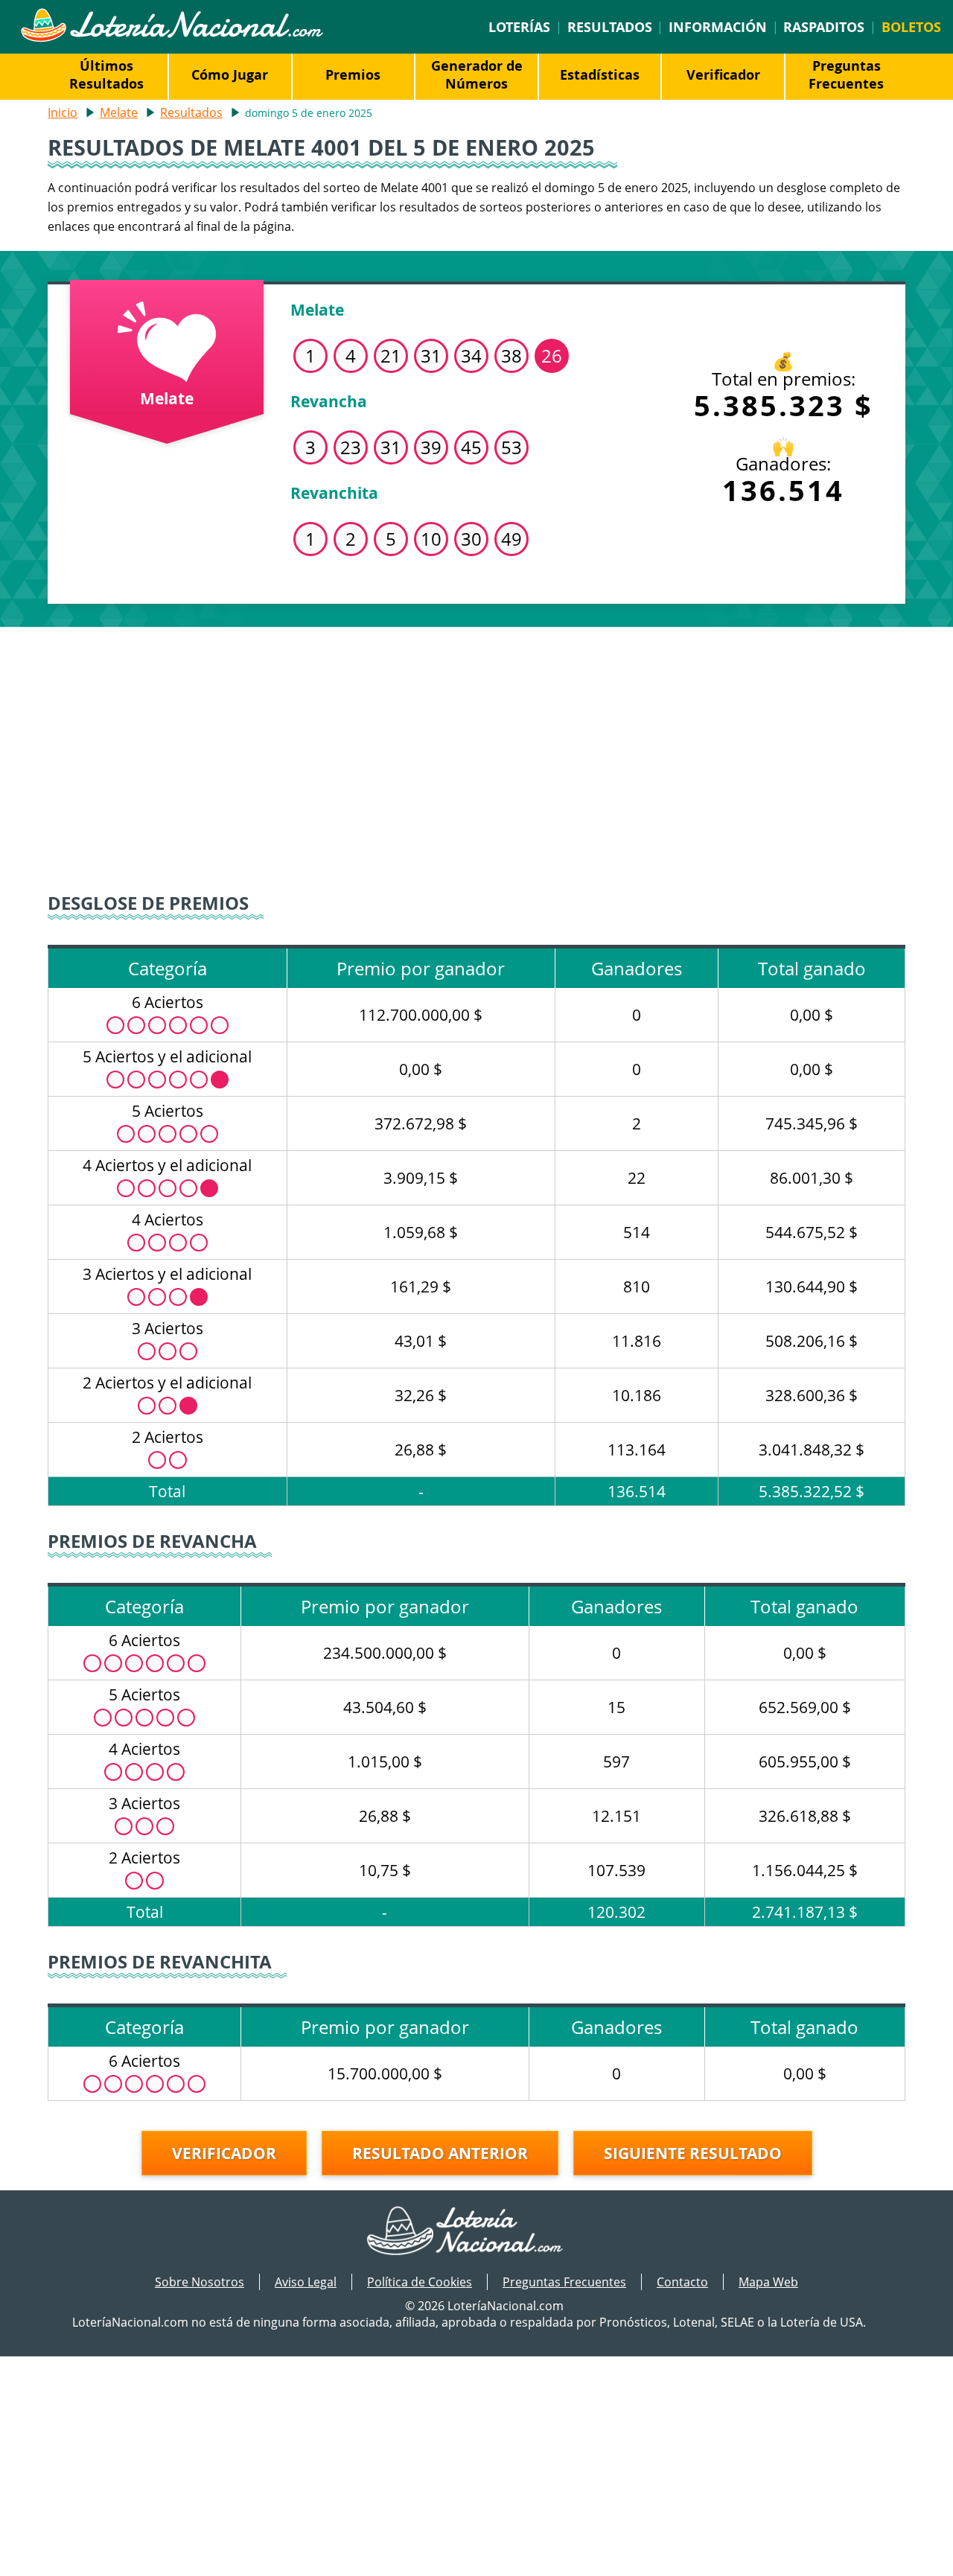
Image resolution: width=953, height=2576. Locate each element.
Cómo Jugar (230, 74)
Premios (353, 74)
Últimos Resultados (106, 74)
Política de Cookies (420, 2282)
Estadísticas (600, 74)
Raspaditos (824, 27)
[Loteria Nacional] (172, 38)
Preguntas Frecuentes (846, 74)
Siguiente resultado (693, 2153)
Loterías (519, 27)
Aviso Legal (306, 2282)
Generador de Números (477, 74)
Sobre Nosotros (200, 2282)
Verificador (723, 74)
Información (718, 27)
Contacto (682, 2282)
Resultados (610, 27)
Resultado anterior (440, 2153)
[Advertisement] (476, 753)
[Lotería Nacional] (477, 2232)
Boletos (911, 27)
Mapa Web (768, 2282)
